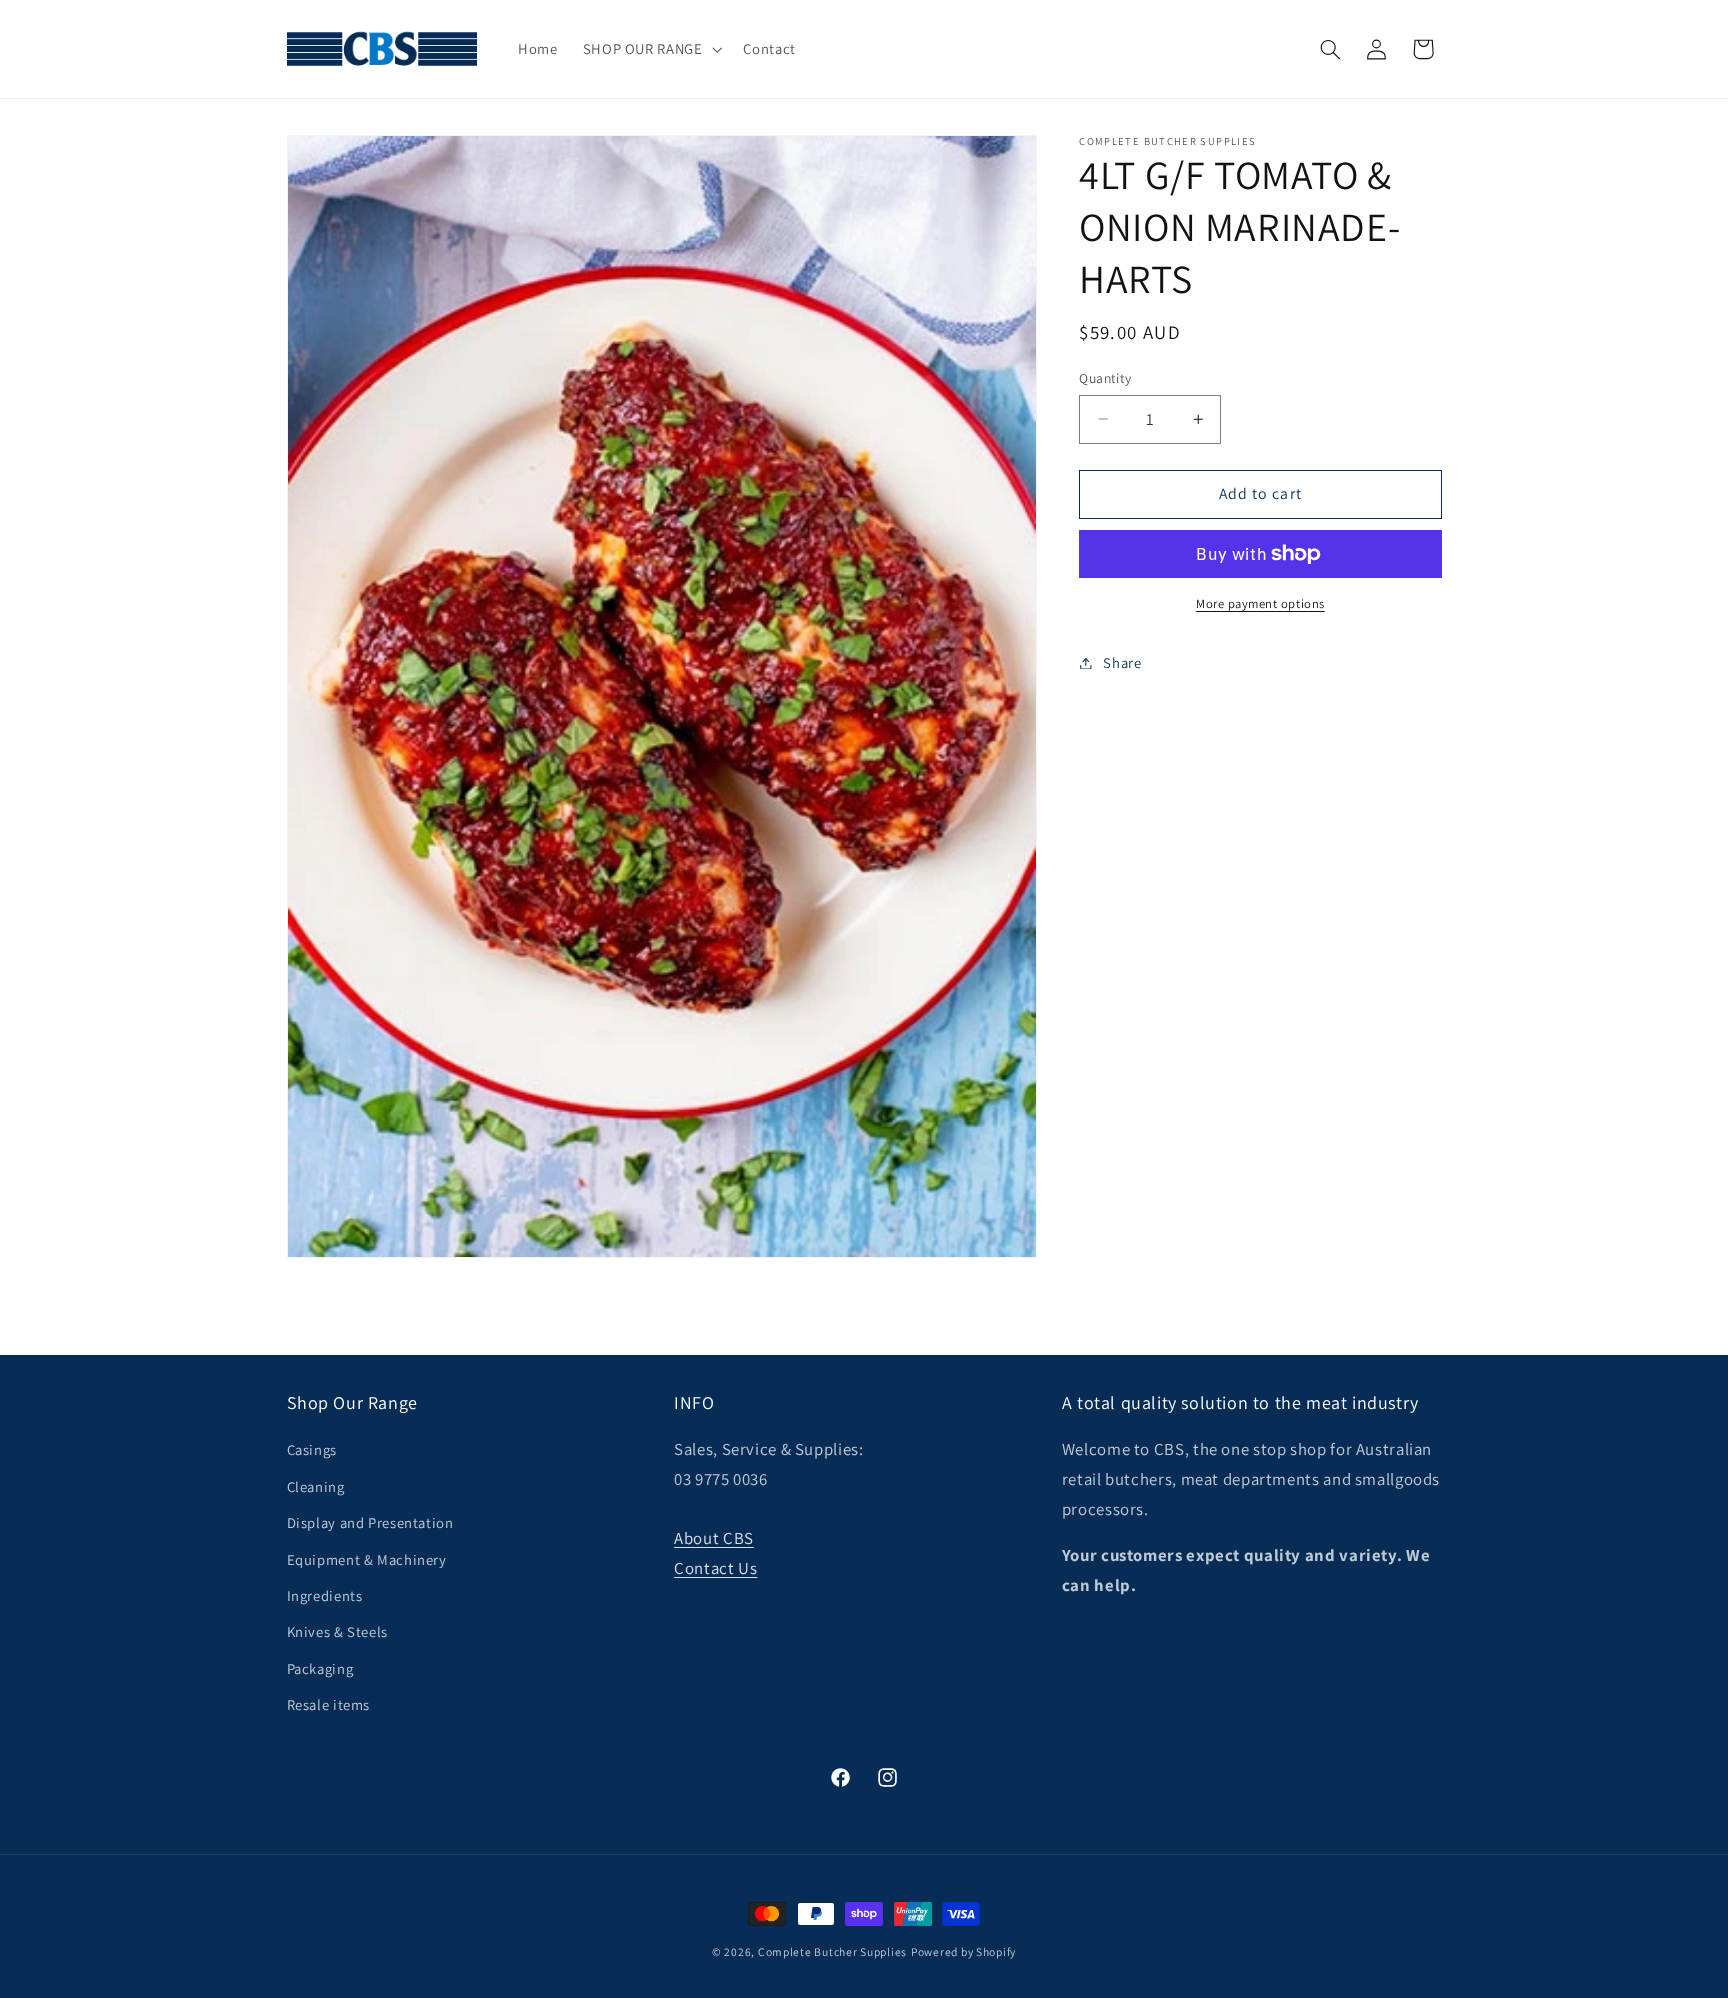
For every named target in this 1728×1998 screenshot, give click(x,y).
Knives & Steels (337, 1631)
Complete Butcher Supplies (832, 1951)
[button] (650, 49)
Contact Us (715, 1568)
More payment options (1260, 603)
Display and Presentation (370, 1522)
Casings (312, 1449)
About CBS (714, 1538)
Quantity (1105, 378)
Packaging (320, 1668)
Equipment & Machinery (367, 1559)
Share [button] (1122, 662)
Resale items (329, 1704)
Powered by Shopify (963, 1951)
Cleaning (316, 1486)
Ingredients (325, 1595)
